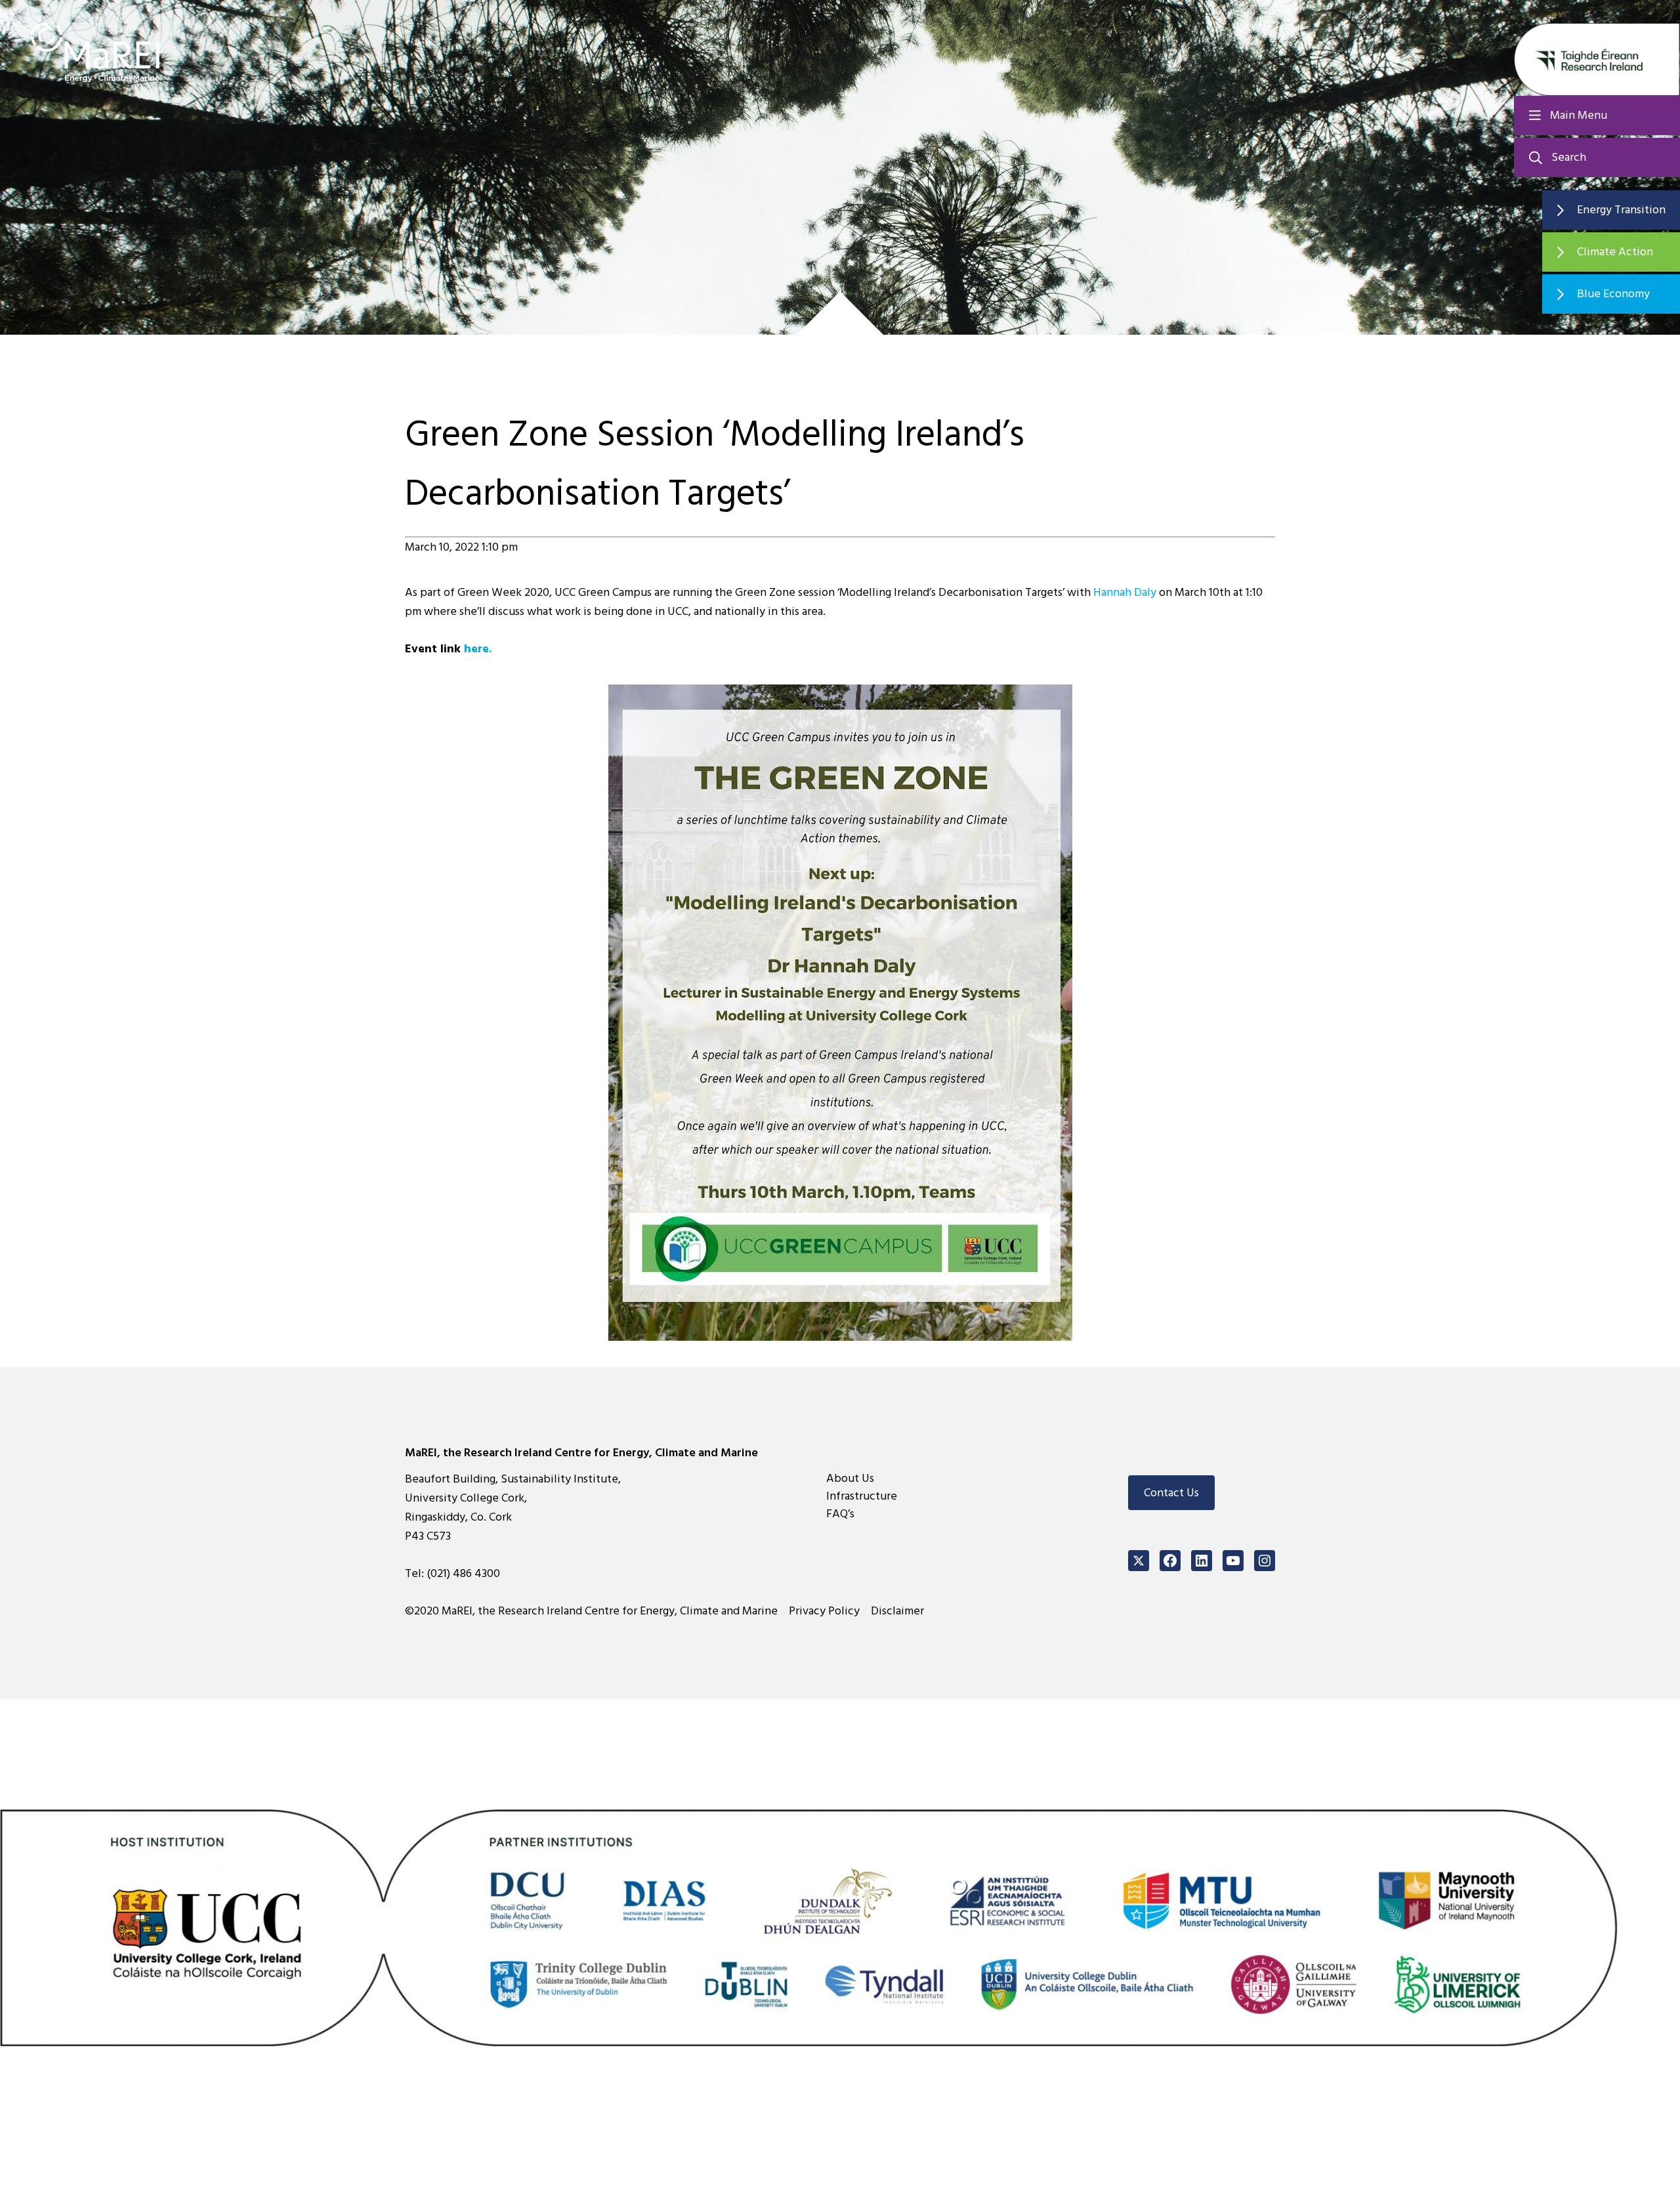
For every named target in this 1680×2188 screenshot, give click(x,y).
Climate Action (1615, 252)
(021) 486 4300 (463, 1573)
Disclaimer (897, 1611)
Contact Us (1171, 1493)
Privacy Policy (824, 1611)
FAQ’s (840, 1514)
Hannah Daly (1125, 592)
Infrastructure (862, 1496)
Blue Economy (1613, 294)
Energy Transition (1621, 210)
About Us (850, 1478)
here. (478, 649)
